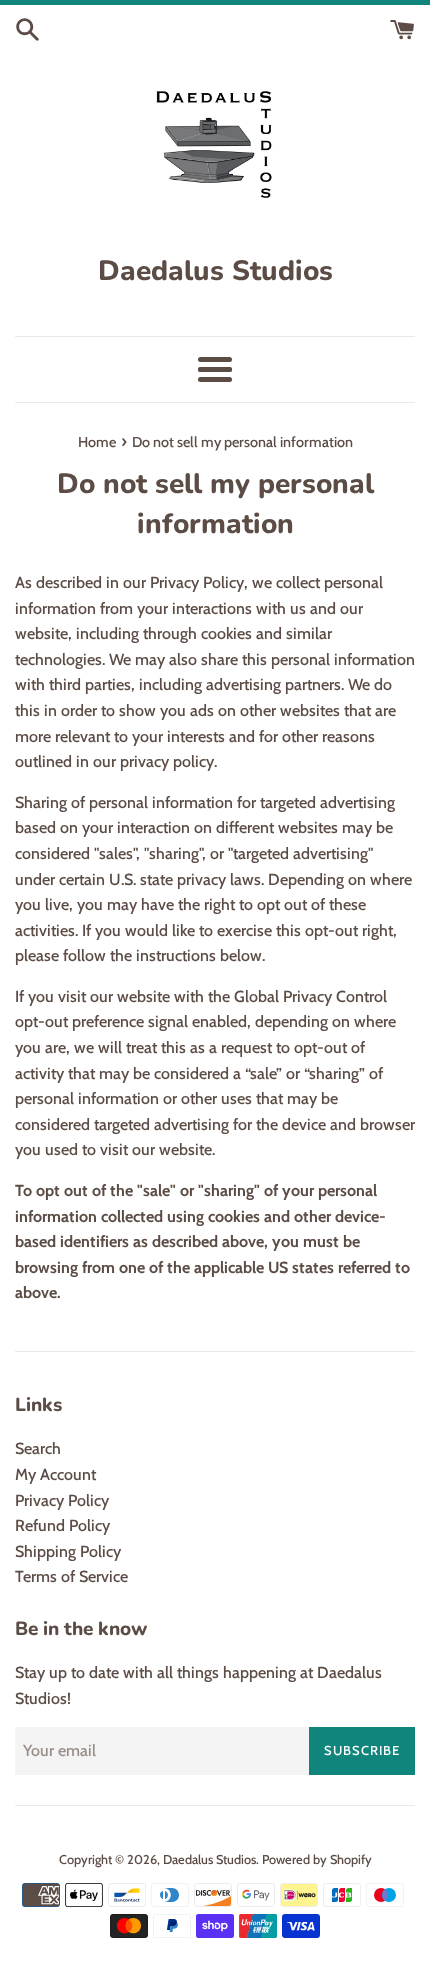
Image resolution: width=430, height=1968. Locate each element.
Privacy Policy (62, 1500)
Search (38, 1448)
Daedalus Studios (209, 1859)
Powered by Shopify (317, 1859)
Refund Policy (62, 1525)
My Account (55, 1474)
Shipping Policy (68, 1551)
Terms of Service (71, 1576)
